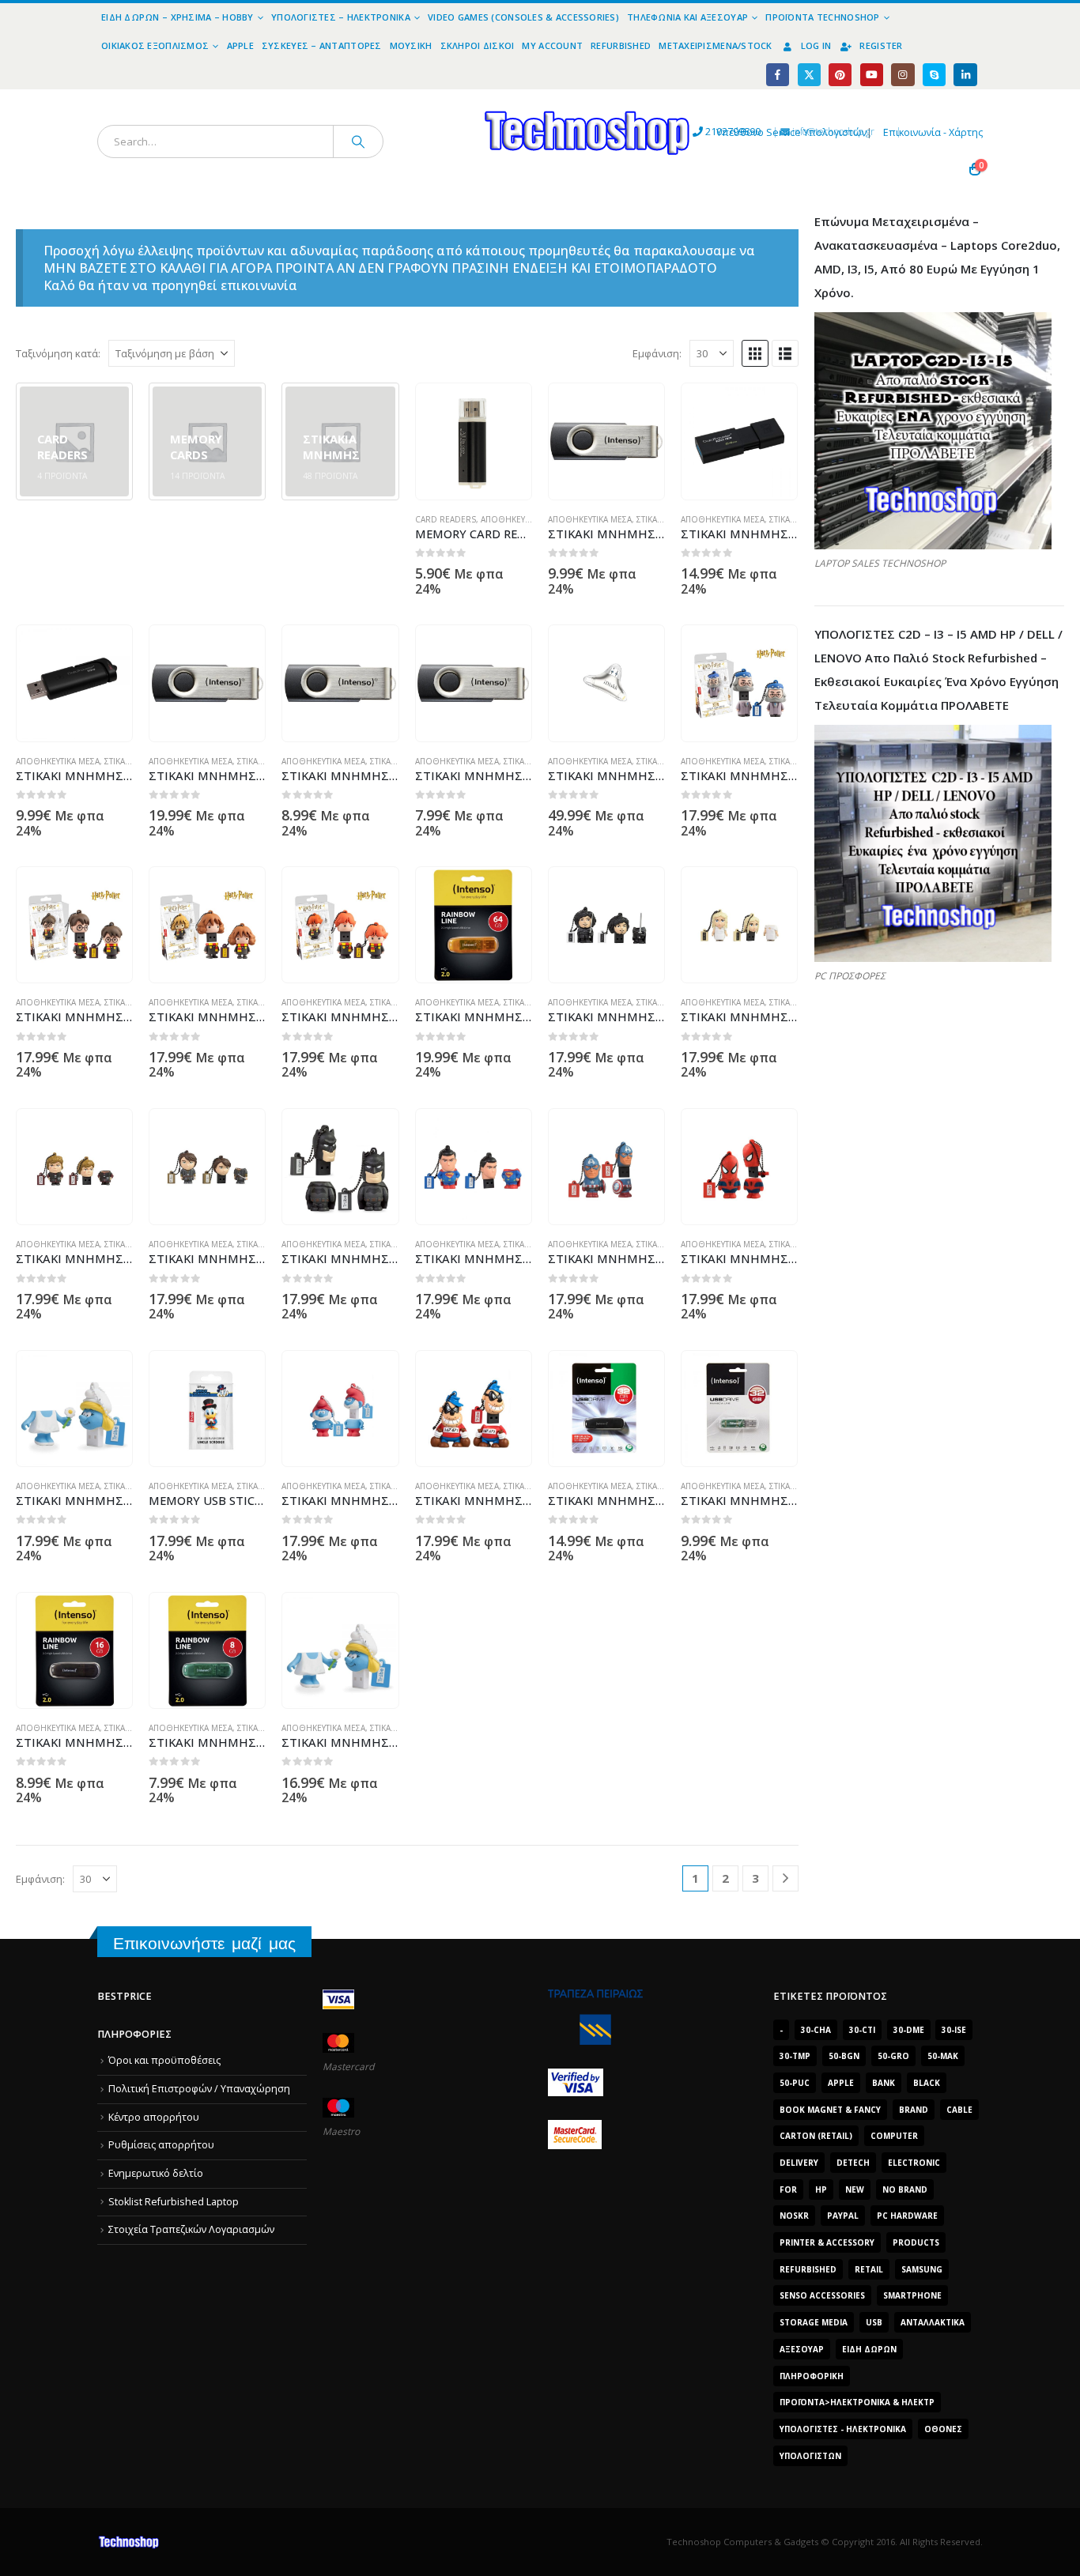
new (855, 2189)
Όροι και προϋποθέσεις (164, 2060)
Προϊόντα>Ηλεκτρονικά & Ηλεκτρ (857, 2402)
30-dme (909, 2030)
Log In (816, 45)
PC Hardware (907, 2216)
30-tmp (795, 2056)
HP (821, 2189)
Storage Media (814, 2322)
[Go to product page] (473, 441)
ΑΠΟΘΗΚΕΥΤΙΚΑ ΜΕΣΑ (523, 519)
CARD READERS (446, 519)
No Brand (905, 2189)
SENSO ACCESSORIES (822, 2295)
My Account (552, 45)
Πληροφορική (812, 2376)
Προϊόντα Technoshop (822, 17)
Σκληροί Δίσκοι (478, 45)
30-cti (862, 2030)
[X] (809, 75)
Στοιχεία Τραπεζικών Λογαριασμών (191, 2229)
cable (959, 2110)
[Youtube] (872, 75)
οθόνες (943, 2429)
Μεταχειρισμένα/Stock (716, 45)
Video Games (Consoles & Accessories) (523, 17)
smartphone (912, 2295)
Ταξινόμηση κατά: (58, 353)
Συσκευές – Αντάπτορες (322, 45)
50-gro (893, 2056)
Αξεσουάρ (802, 2349)
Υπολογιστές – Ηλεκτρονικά (341, 17)
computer (894, 2136)
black (927, 2083)
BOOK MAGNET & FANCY (830, 2110)
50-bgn (844, 2056)
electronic (914, 2163)
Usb (874, 2322)
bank (884, 2083)
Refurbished (621, 45)
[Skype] (934, 75)
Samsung (922, 2269)
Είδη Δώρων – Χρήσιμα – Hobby (177, 17)
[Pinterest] (840, 75)
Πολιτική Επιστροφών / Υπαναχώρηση (199, 2089)
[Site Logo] (442, 98)
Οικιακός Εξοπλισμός (155, 45)
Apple (240, 45)
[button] (755, 353)
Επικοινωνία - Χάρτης (933, 132)
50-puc (795, 2083)
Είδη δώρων (869, 2349)
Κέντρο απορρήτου (154, 2117)
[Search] (358, 141)
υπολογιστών (810, 2456)
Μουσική (411, 45)
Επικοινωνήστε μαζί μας (204, 1943)
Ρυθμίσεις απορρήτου (161, 2145)
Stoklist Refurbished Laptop (174, 2202)
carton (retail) (816, 2136)
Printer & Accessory (827, 2242)
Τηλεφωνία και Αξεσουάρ (687, 17)
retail (869, 2269)
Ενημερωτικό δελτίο (156, 2173)
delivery (799, 2163)
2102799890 (704, 132)
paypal (843, 2216)
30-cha (816, 2030)
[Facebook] (778, 75)
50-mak (943, 2056)
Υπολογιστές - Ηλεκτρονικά (843, 2429)
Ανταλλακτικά (933, 2322)
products (916, 2242)
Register (881, 45)
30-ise (954, 2030)
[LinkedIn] (965, 75)
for (788, 2189)
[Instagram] (903, 75)
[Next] (785, 1878)
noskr (794, 2216)
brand (914, 2110)
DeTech (853, 2163)
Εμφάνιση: (657, 353)
